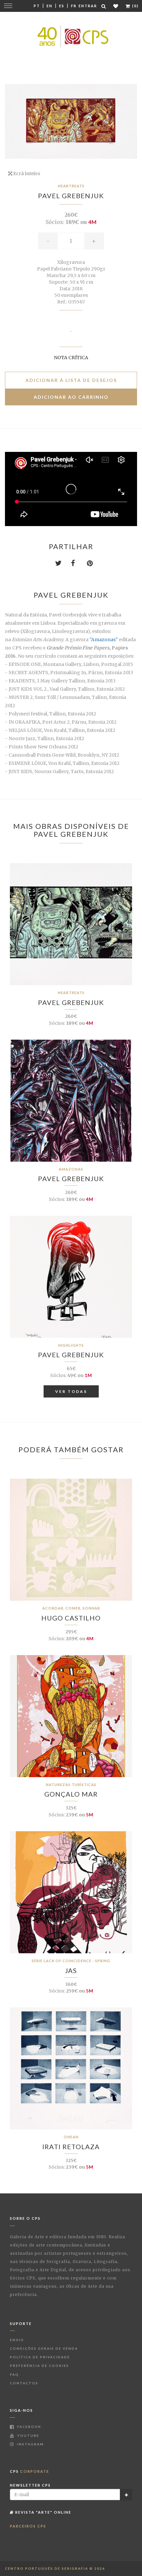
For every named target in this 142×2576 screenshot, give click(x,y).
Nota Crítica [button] (71, 358)
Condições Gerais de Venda (44, 2348)
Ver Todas (71, 1391)
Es (62, 6)
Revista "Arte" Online (43, 2512)
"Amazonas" (104, 640)
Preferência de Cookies (39, 2366)
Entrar (88, 6)
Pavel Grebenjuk (71, 196)
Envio (17, 2340)
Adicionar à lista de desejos (71, 380)
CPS (30, 2471)
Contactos (24, 2383)
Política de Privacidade (40, 2357)
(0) (135, 6)
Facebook (29, 2427)
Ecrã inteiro (26, 173)
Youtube (28, 2435)
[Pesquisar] (104, 6)
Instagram (30, 2444)
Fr (74, 6)
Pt (37, 6)
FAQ (14, 2374)
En (50, 6)
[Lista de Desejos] (116, 6)
